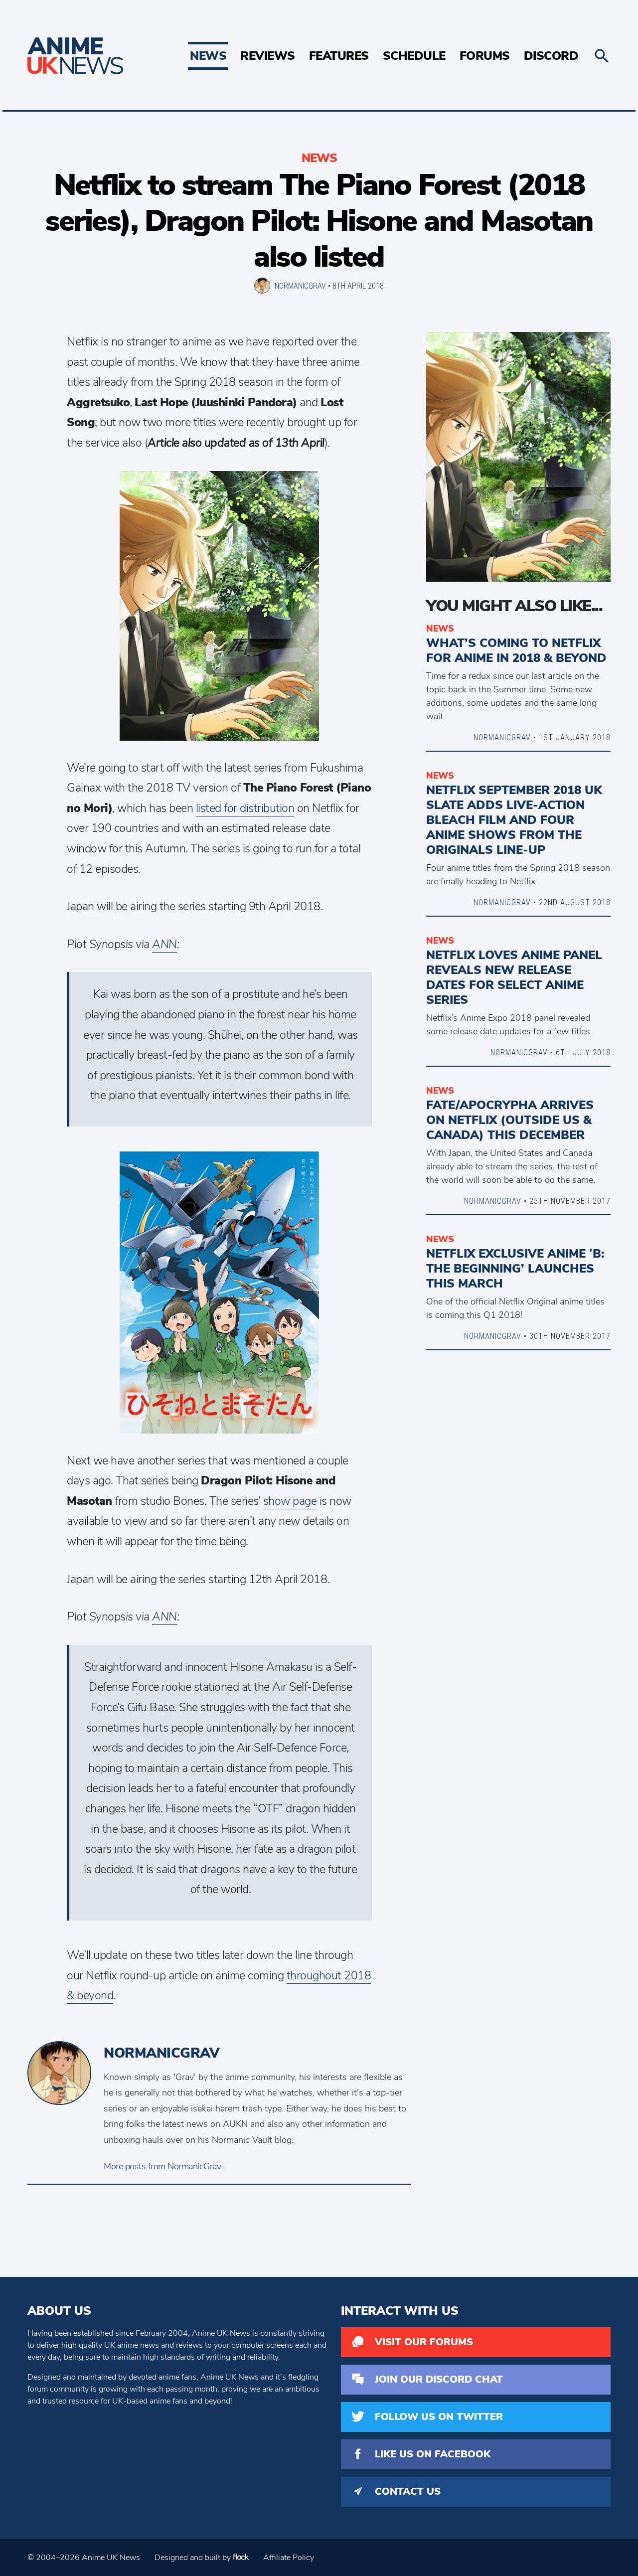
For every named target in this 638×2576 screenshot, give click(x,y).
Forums (485, 56)
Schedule (414, 56)
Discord (551, 56)
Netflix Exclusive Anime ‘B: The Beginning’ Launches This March (515, 1269)
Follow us (439, 2417)
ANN (164, 944)
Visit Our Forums (424, 2342)
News (208, 56)
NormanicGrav (300, 286)
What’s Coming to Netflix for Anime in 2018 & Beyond (516, 650)
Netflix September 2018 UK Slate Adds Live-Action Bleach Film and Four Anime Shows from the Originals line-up (514, 820)
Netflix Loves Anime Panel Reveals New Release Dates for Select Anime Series (514, 977)
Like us (433, 2454)
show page (290, 1501)
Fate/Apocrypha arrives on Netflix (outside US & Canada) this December (510, 1120)
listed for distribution (245, 808)
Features (339, 56)
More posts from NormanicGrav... (165, 2166)
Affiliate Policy (289, 2558)
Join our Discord (439, 2379)
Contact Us (408, 2492)
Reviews (268, 56)
